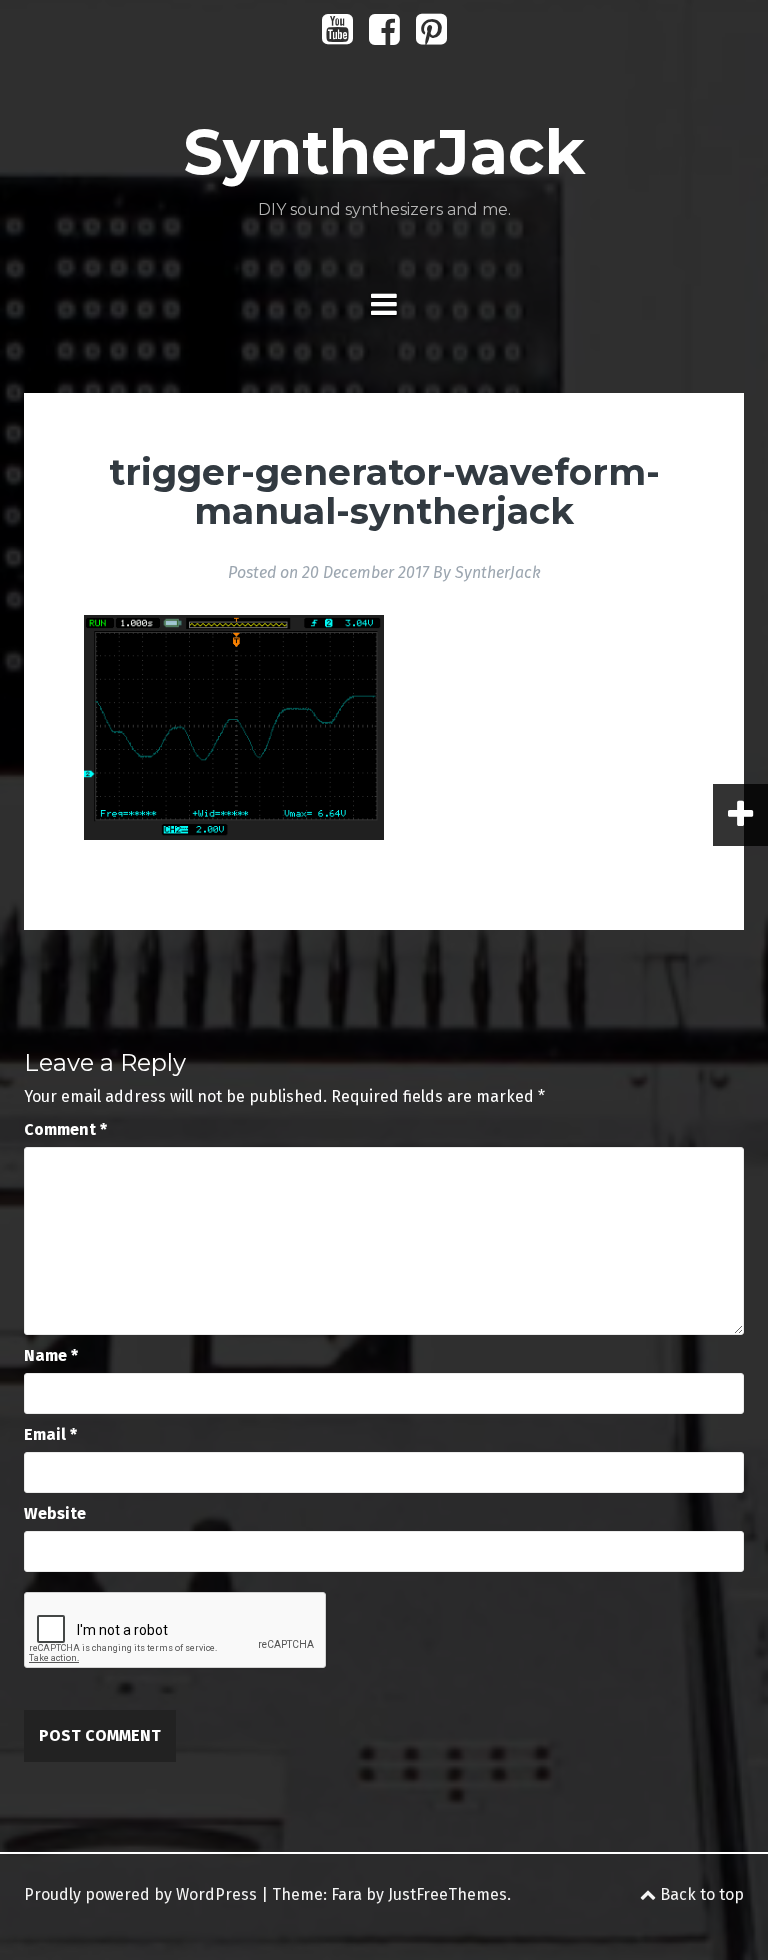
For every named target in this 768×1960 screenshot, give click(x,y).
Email (50, 1434)
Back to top (700, 1894)
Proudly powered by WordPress (140, 1894)
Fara (346, 1894)
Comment (65, 1129)
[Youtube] (337, 36)
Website (55, 1513)
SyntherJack (384, 152)
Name (51, 1355)
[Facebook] (384, 36)
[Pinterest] (431, 36)
